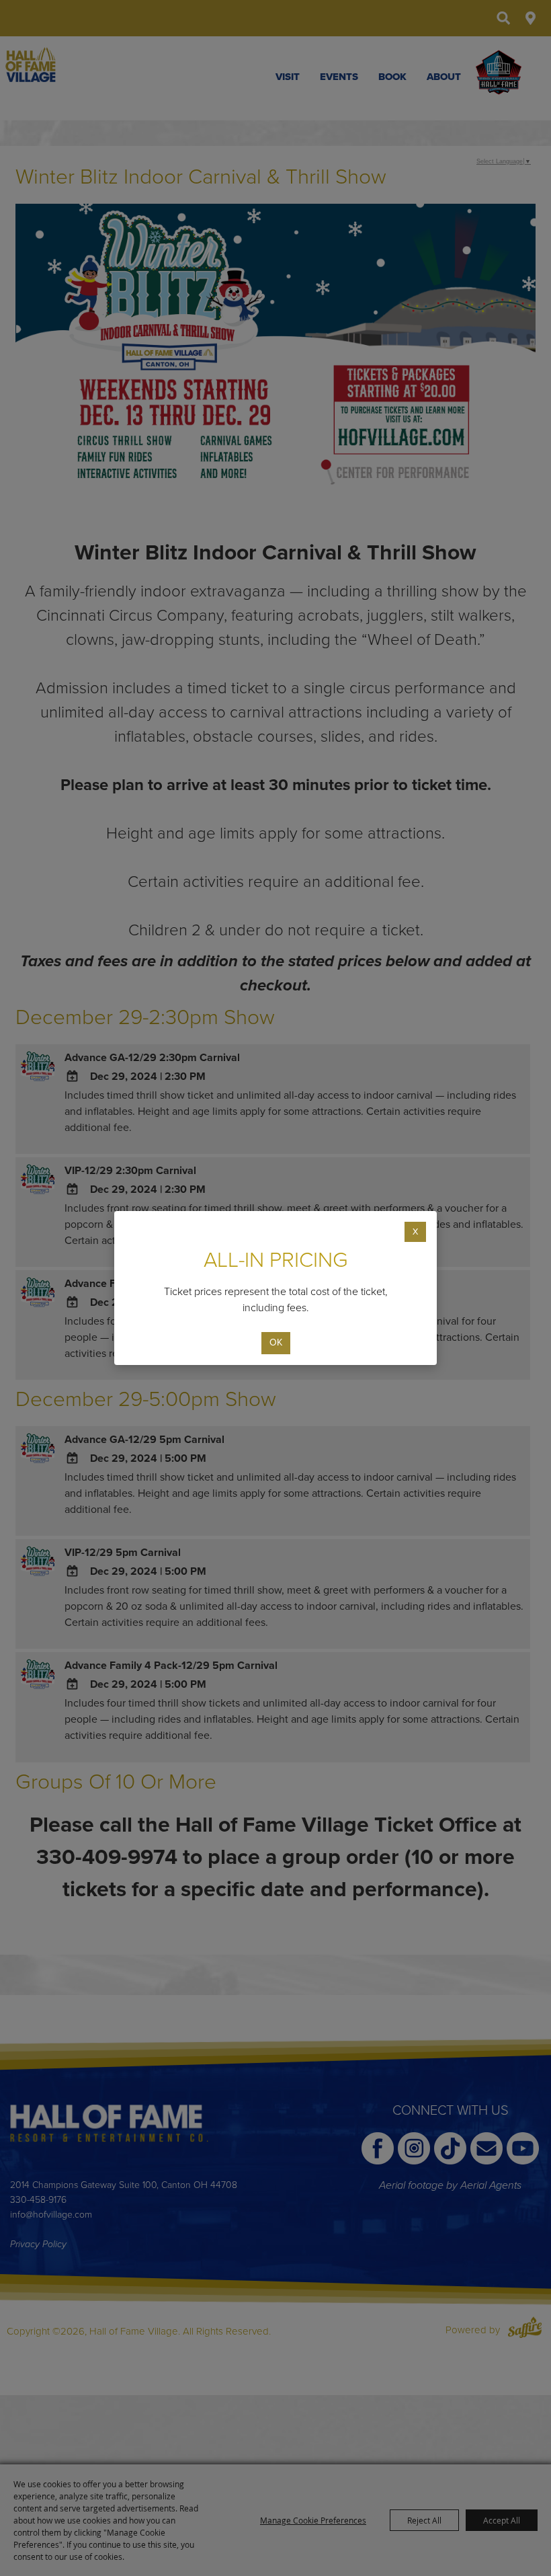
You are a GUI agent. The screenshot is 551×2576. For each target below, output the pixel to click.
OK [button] (276, 1342)
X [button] (415, 1232)
